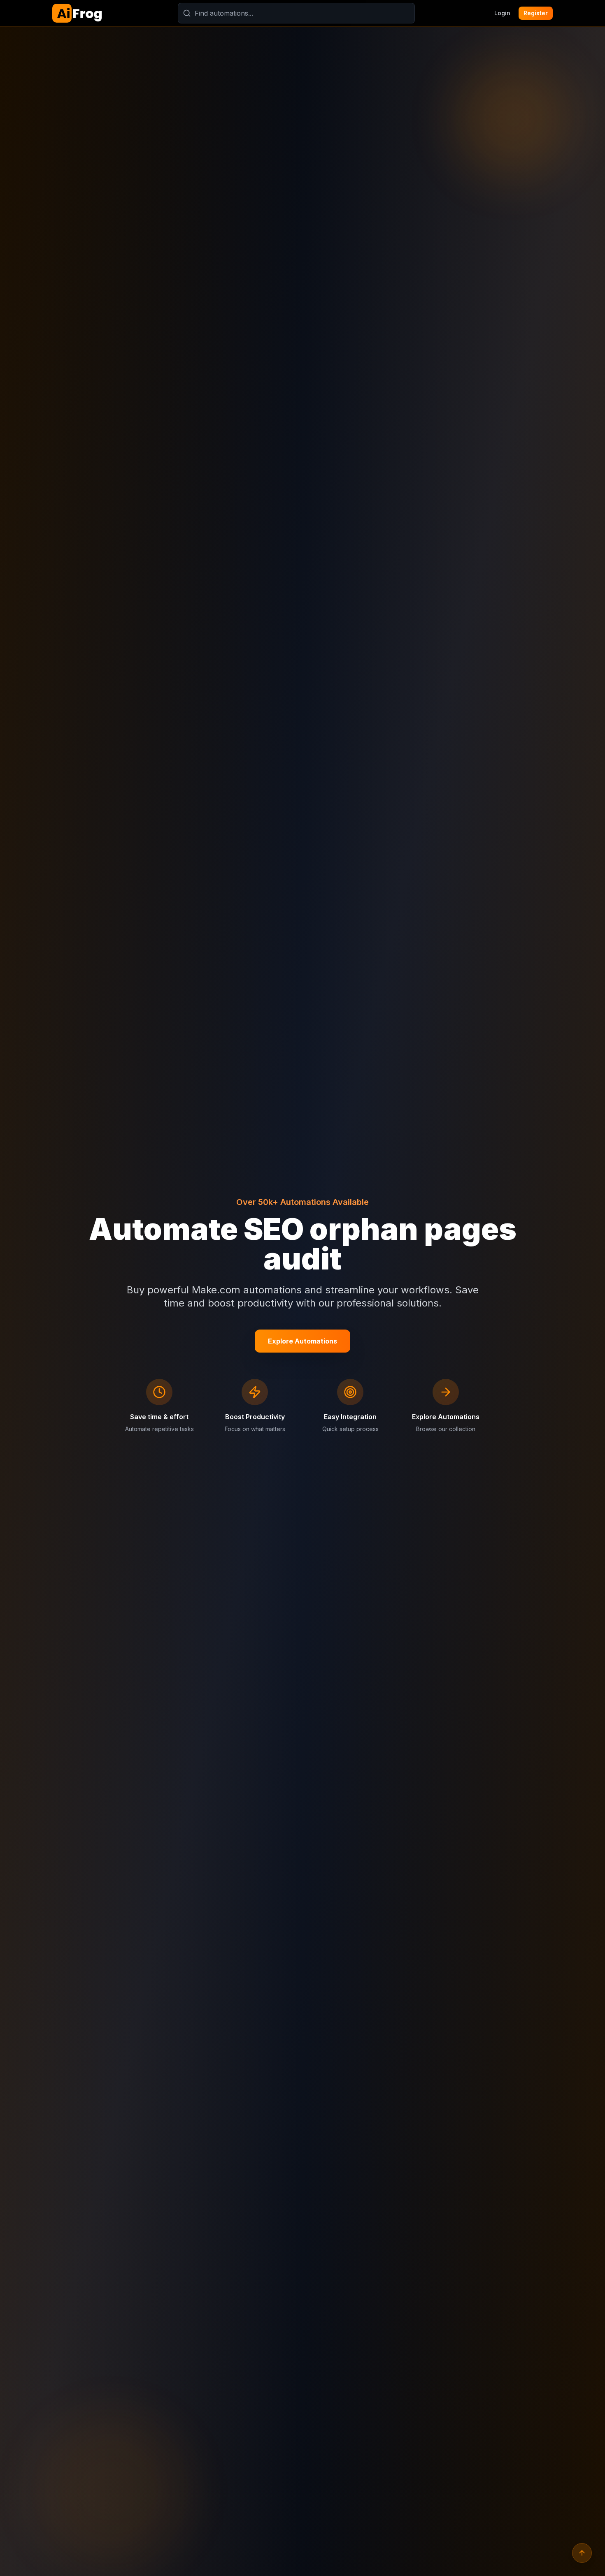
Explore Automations (302, 1341)
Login (502, 13)
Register (536, 13)
